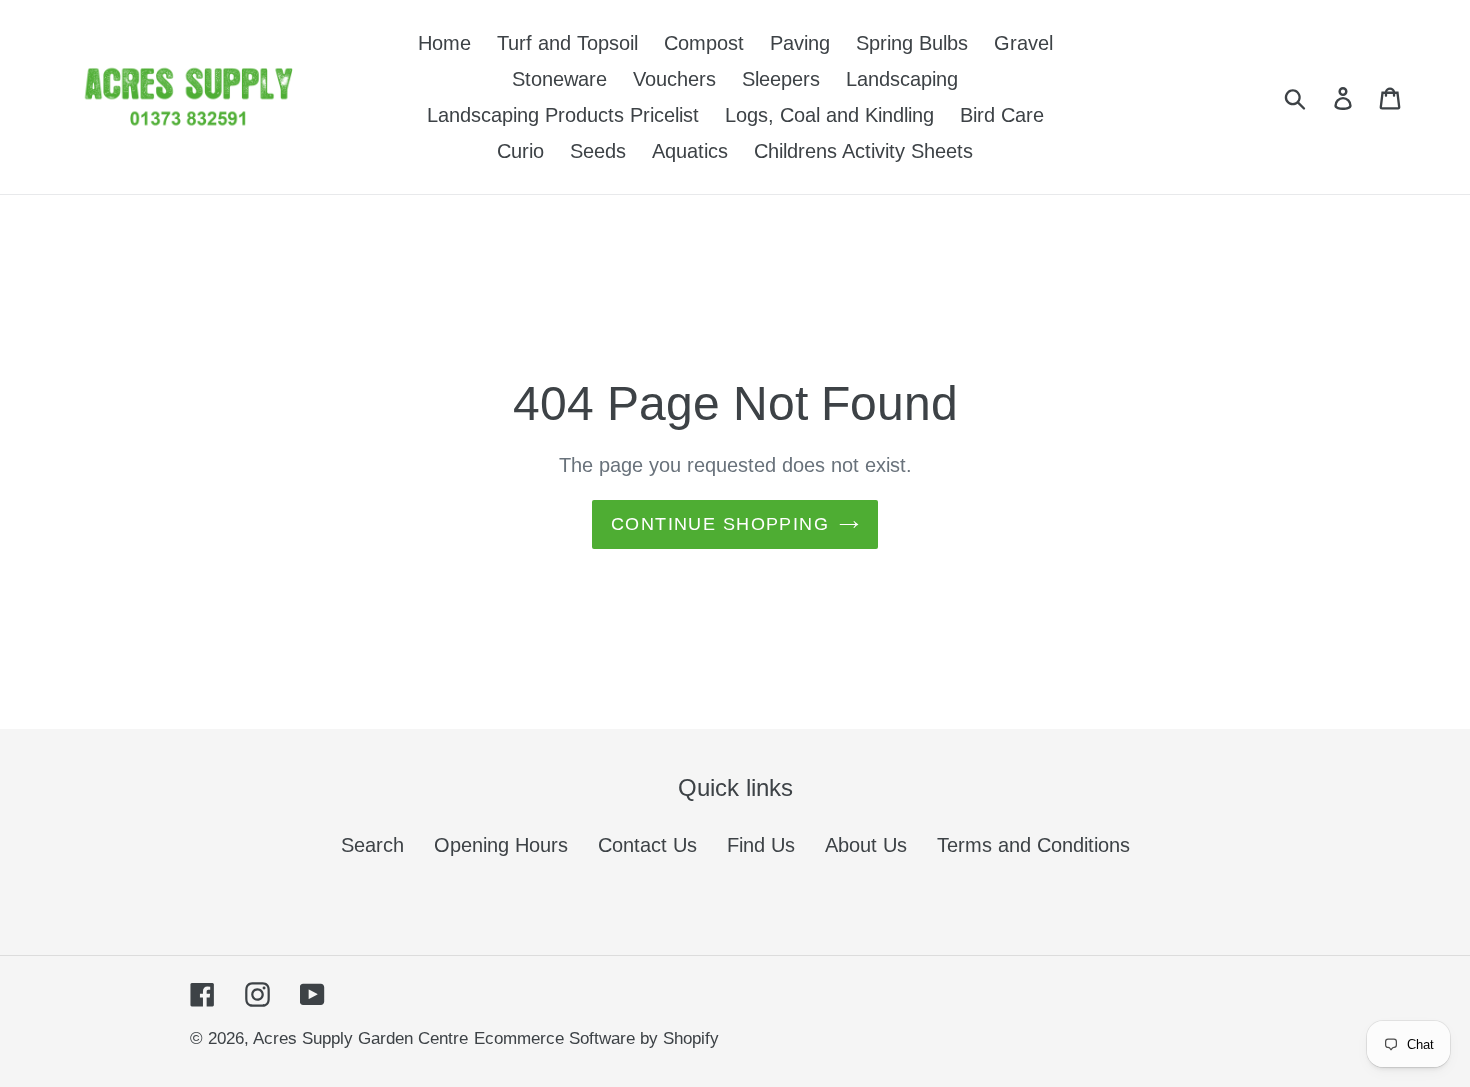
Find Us (761, 845)
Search (372, 845)
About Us (866, 845)
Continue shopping (720, 524)
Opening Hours (501, 845)
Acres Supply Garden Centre (360, 1038)
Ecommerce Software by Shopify (596, 1038)
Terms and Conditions (1033, 845)
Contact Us (647, 845)
